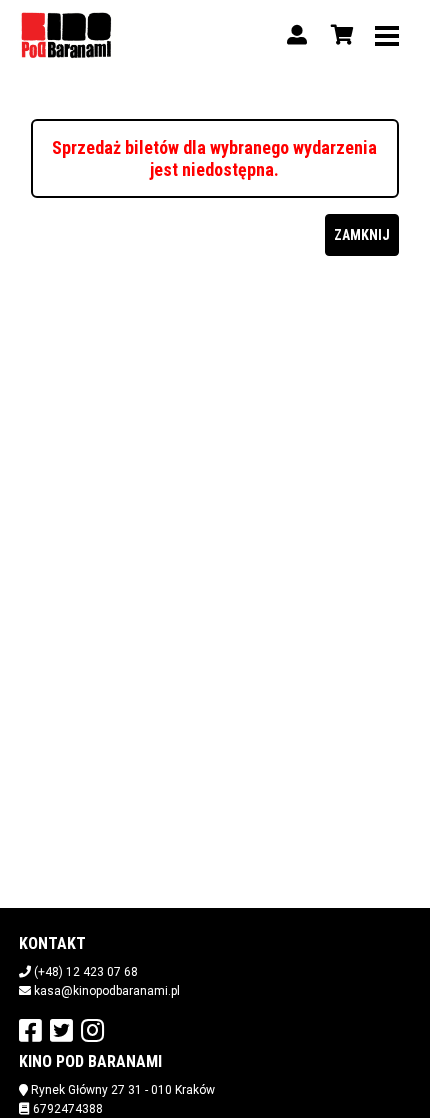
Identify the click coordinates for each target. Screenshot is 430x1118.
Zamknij (362, 235)
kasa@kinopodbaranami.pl (107, 991)
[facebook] (30, 1030)
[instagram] (92, 1030)
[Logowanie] (297, 35)
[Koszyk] (339, 35)
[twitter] (61, 1030)
